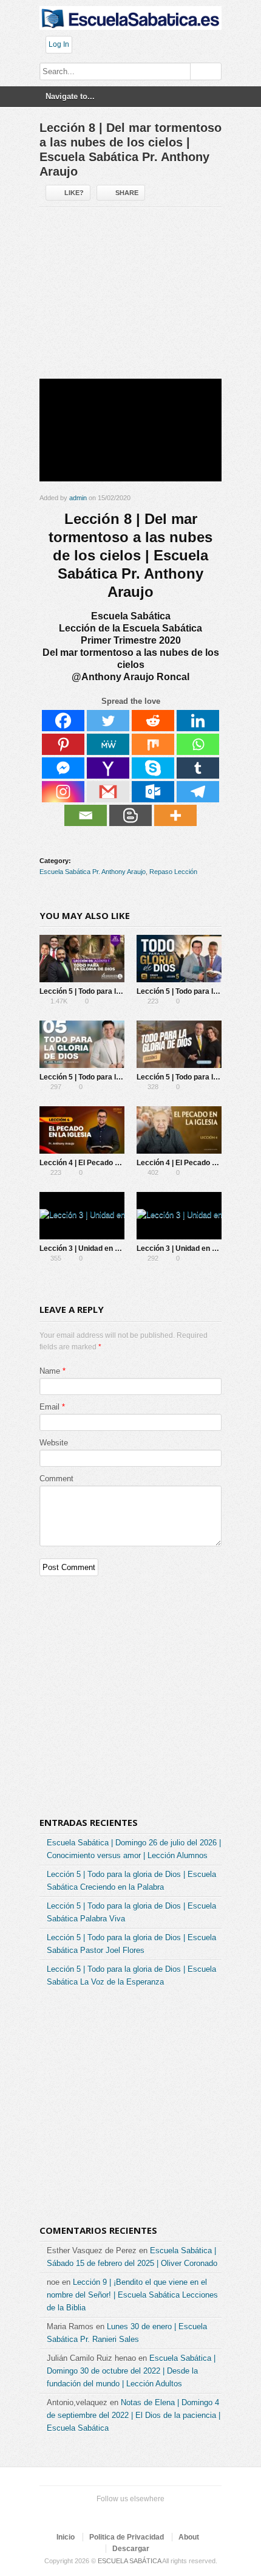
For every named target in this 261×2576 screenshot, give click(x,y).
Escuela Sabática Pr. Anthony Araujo (93, 872)
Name (50, 1371)
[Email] (86, 815)
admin (78, 498)
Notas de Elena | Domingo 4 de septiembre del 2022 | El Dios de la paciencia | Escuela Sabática (134, 2415)
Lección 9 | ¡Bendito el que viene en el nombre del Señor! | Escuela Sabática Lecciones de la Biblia (132, 2295)
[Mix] (153, 744)
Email (49, 1407)
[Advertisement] (130, 298)
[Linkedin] (198, 721)
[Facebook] (63, 721)
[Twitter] (108, 721)
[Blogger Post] (130, 815)
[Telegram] (198, 792)
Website (54, 1443)
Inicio (66, 2537)
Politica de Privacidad (127, 2537)
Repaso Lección (173, 872)
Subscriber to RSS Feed (147, 2514)
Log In (59, 44)
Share (127, 193)
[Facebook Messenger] (63, 768)
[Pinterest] (63, 744)
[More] (175, 815)
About (189, 2537)
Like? (74, 193)
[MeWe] (108, 744)
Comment (56, 1479)
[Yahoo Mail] (108, 768)
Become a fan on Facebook (109, 2514)
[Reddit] (153, 721)
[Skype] (153, 768)
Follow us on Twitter (89, 2514)
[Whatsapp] (198, 744)
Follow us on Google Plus (128, 2514)
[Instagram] (63, 792)
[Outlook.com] (153, 792)
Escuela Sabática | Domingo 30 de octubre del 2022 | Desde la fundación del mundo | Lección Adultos (131, 2371)
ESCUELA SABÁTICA (129, 2561)
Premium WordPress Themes (167, 2514)
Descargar (131, 2549)
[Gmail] (108, 792)
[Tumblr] (198, 768)
